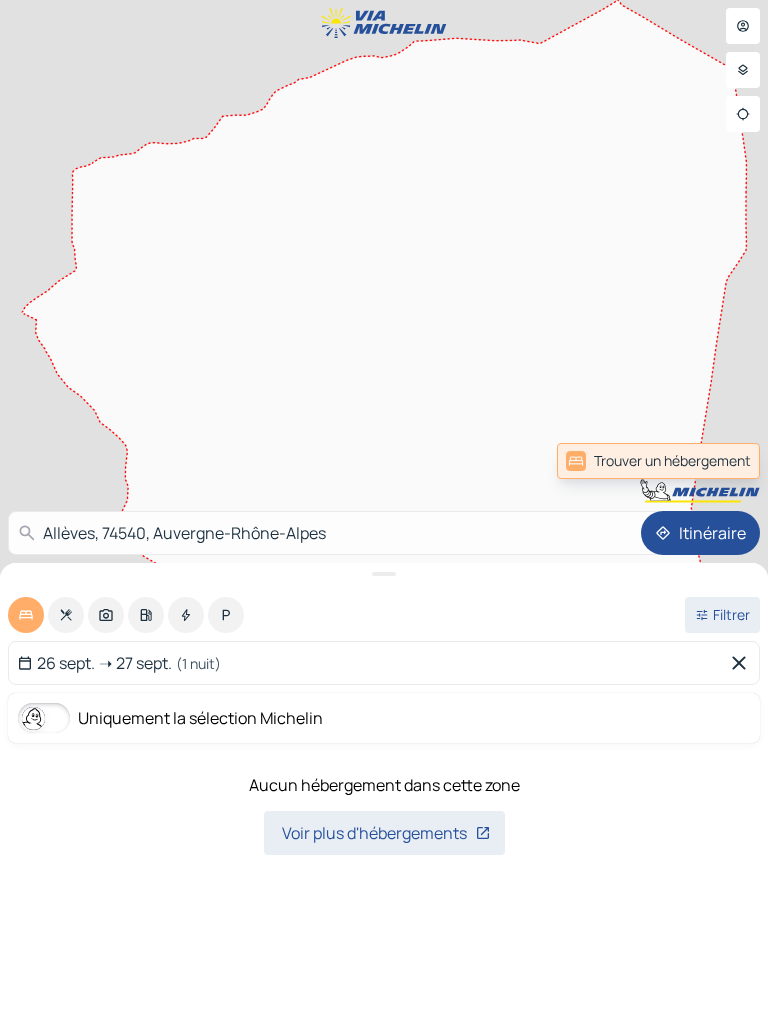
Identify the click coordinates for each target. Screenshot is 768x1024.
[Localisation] (743, 114)
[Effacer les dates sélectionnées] (743, 663)
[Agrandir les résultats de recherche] (384, 574)
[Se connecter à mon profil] (743, 26)
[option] (26, 615)
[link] (658, 461)
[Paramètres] (743, 70)
